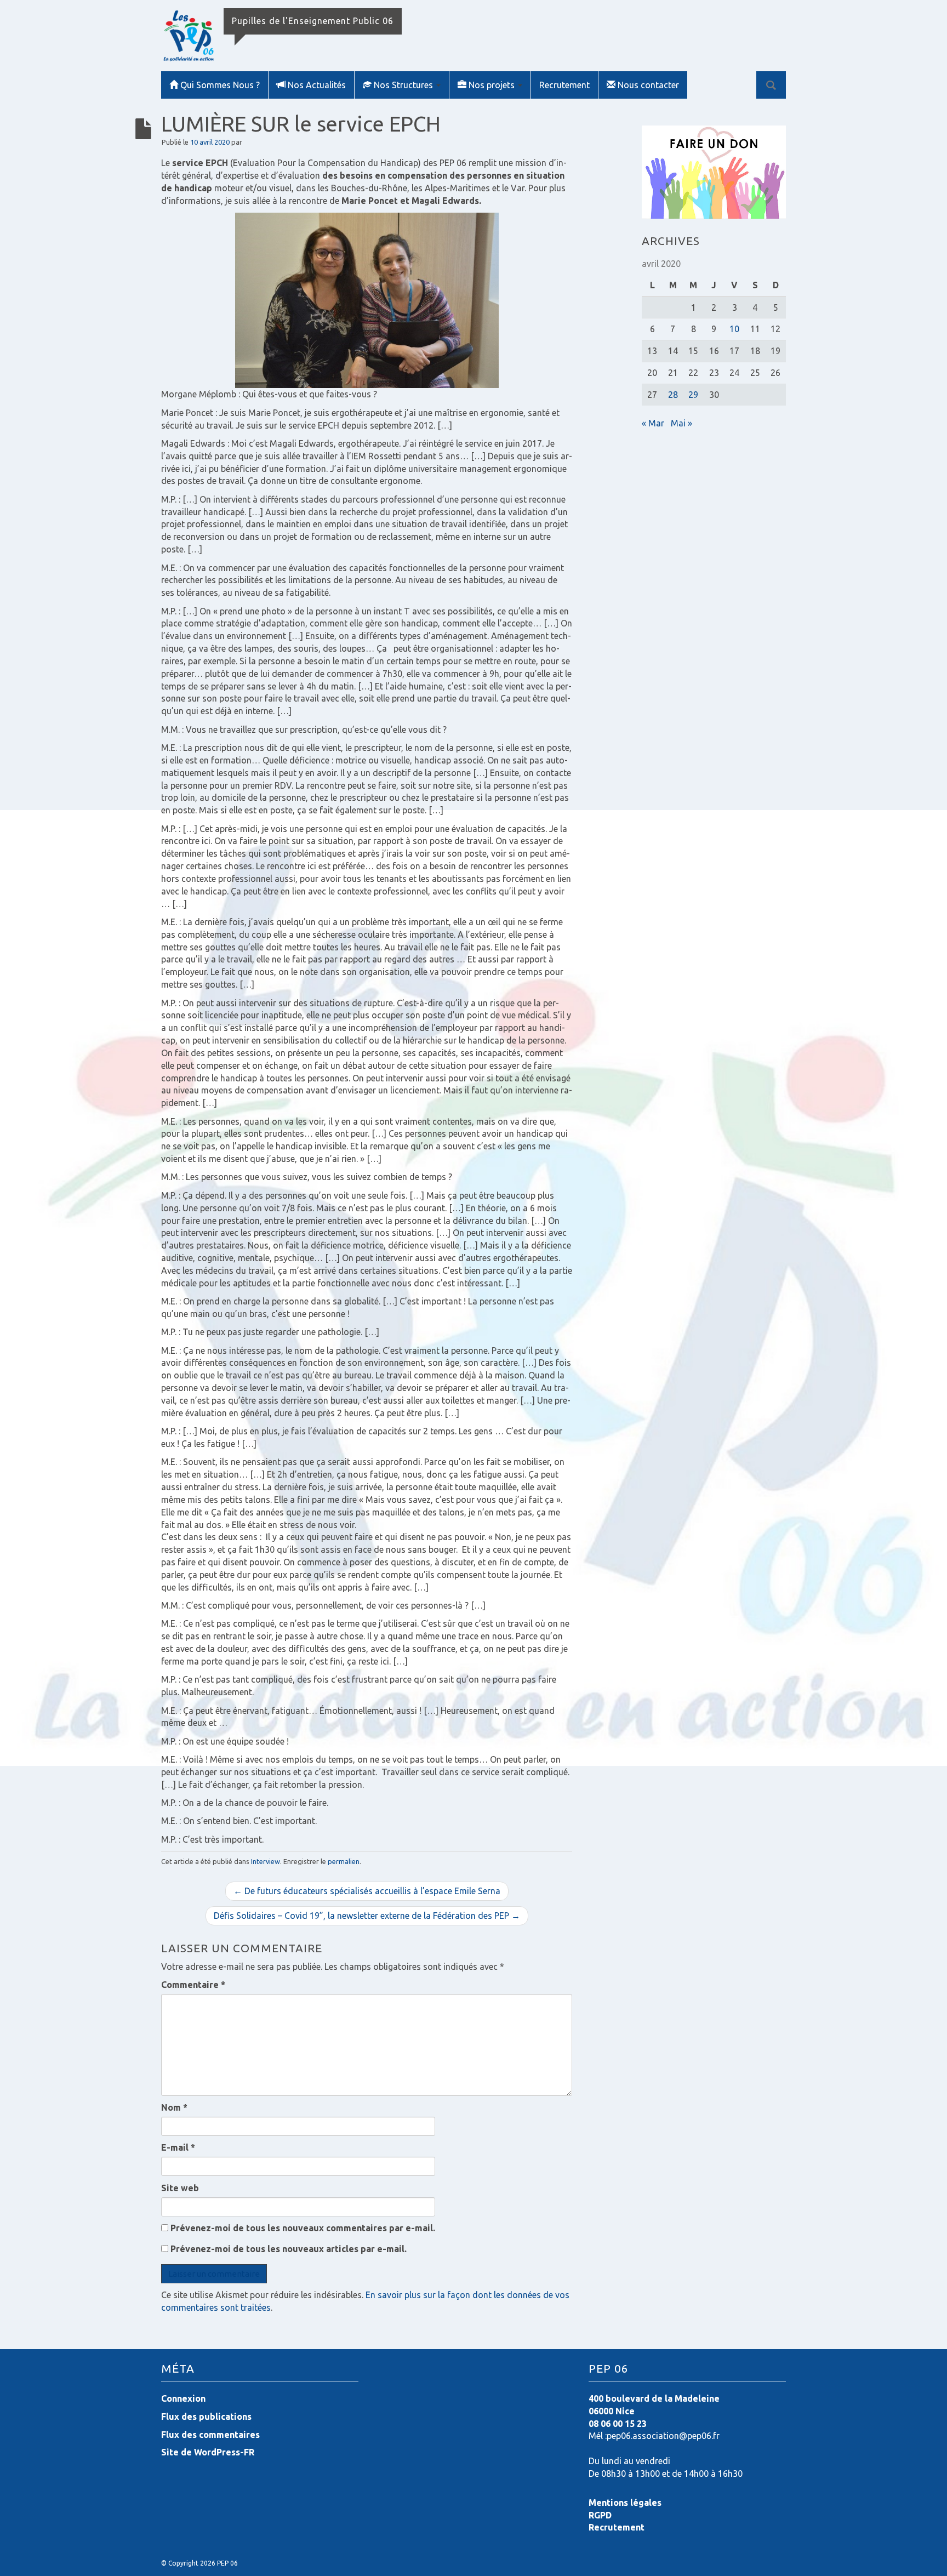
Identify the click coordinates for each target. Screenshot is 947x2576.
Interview (266, 1861)
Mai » (681, 423)
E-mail (178, 2147)
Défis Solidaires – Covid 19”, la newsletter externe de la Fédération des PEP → (367, 1916)
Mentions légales (625, 2503)
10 (734, 329)
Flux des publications (206, 2417)
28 (673, 395)
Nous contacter (648, 85)
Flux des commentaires (210, 2435)
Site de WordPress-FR (208, 2452)
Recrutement (564, 85)
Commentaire (193, 1985)
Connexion (183, 2398)
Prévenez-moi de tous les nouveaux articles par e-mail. (289, 2249)
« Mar (653, 423)
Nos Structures (404, 85)
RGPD (600, 2515)
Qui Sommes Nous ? (220, 85)
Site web (180, 2188)
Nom (174, 2107)
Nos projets (493, 85)
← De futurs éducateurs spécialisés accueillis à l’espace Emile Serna (367, 1891)
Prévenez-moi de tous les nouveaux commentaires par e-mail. (303, 2228)
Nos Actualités (317, 85)
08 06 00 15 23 (618, 2424)
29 (693, 395)
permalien (344, 1861)
